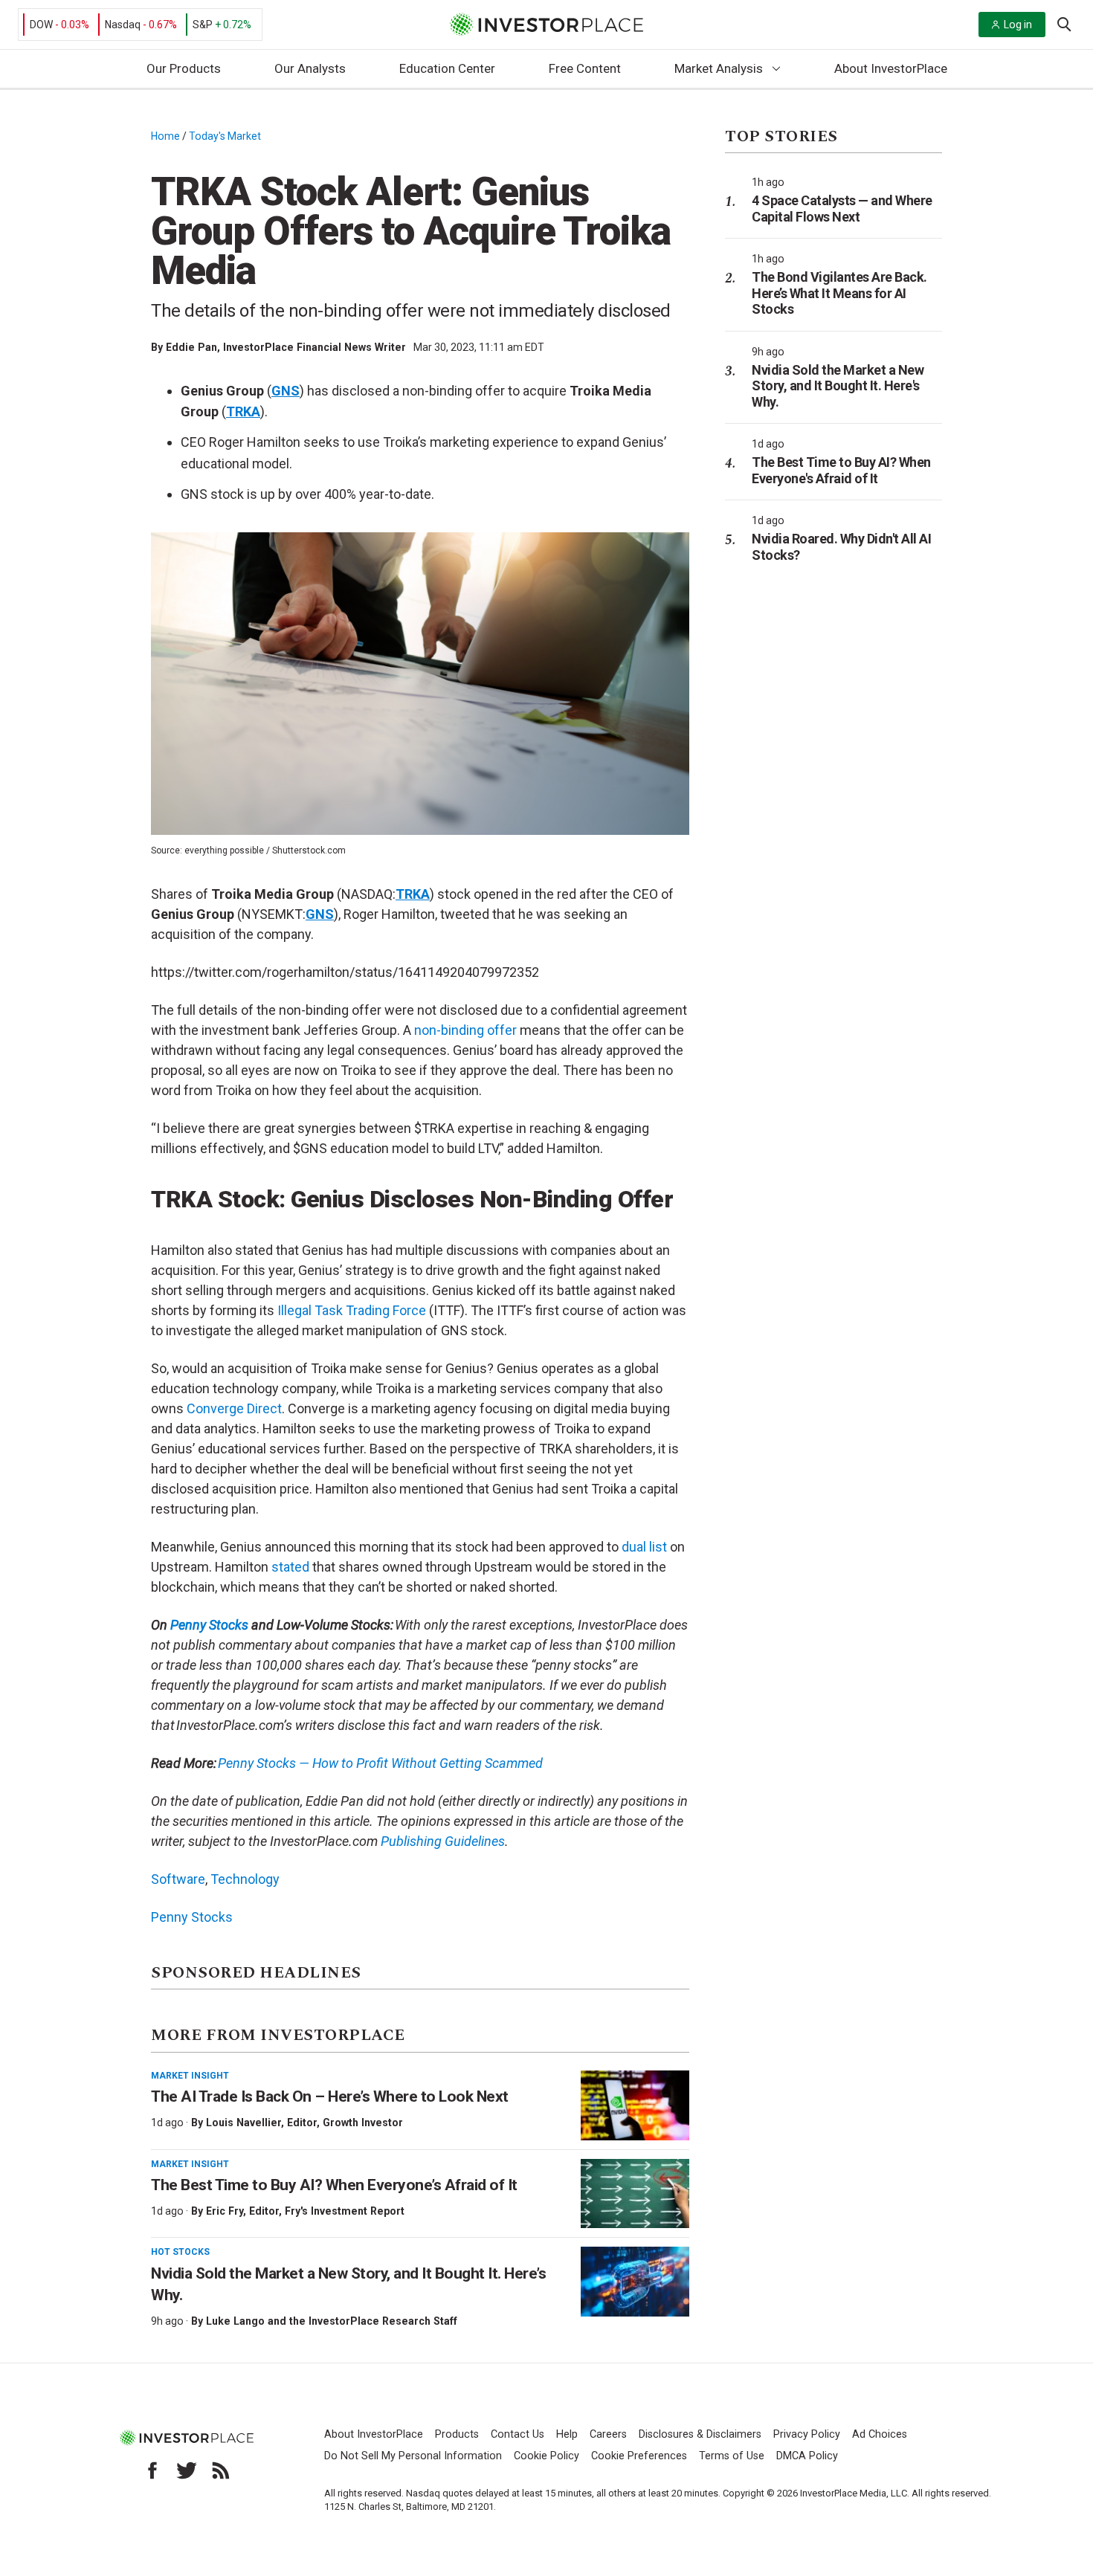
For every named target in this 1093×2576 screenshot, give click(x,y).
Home (165, 136)
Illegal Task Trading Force (352, 1310)
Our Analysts (310, 68)
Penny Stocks (209, 1625)
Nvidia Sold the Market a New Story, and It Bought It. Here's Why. (838, 386)
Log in (1018, 25)
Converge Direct (234, 1408)
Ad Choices (880, 2434)
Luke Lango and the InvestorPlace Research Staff (332, 2321)
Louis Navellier (244, 2123)
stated (290, 1567)
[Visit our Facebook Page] (152, 2470)
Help (567, 2434)
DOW (41, 25)
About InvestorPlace (891, 68)
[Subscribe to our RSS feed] (221, 2470)
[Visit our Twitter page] (187, 2470)
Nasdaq (123, 25)
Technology (245, 1879)
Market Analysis (719, 68)
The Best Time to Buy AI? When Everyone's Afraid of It (841, 470)
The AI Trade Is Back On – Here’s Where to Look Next (330, 2096)
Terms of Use (732, 2456)
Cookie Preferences (639, 2456)
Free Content (585, 68)
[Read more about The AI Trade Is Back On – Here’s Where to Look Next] (635, 2105)
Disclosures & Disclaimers (700, 2434)
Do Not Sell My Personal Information (413, 2456)
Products (457, 2434)
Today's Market (225, 136)
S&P (203, 25)
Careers (608, 2434)
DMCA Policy (807, 2456)
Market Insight (190, 2076)
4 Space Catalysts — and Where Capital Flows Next (842, 209)
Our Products (184, 68)
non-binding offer (465, 1030)
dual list (644, 1547)
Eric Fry (225, 2211)
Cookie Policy (546, 2456)
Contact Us (518, 2434)
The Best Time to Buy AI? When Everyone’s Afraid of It (334, 2185)
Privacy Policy (807, 2434)
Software (178, 1879)
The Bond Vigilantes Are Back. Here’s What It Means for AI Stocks (839, 293)
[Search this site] (1064, 23)
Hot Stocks (180, 2252)
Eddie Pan (191, 347)
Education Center (447, 68)
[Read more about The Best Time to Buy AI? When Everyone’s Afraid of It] (635, 2194)
